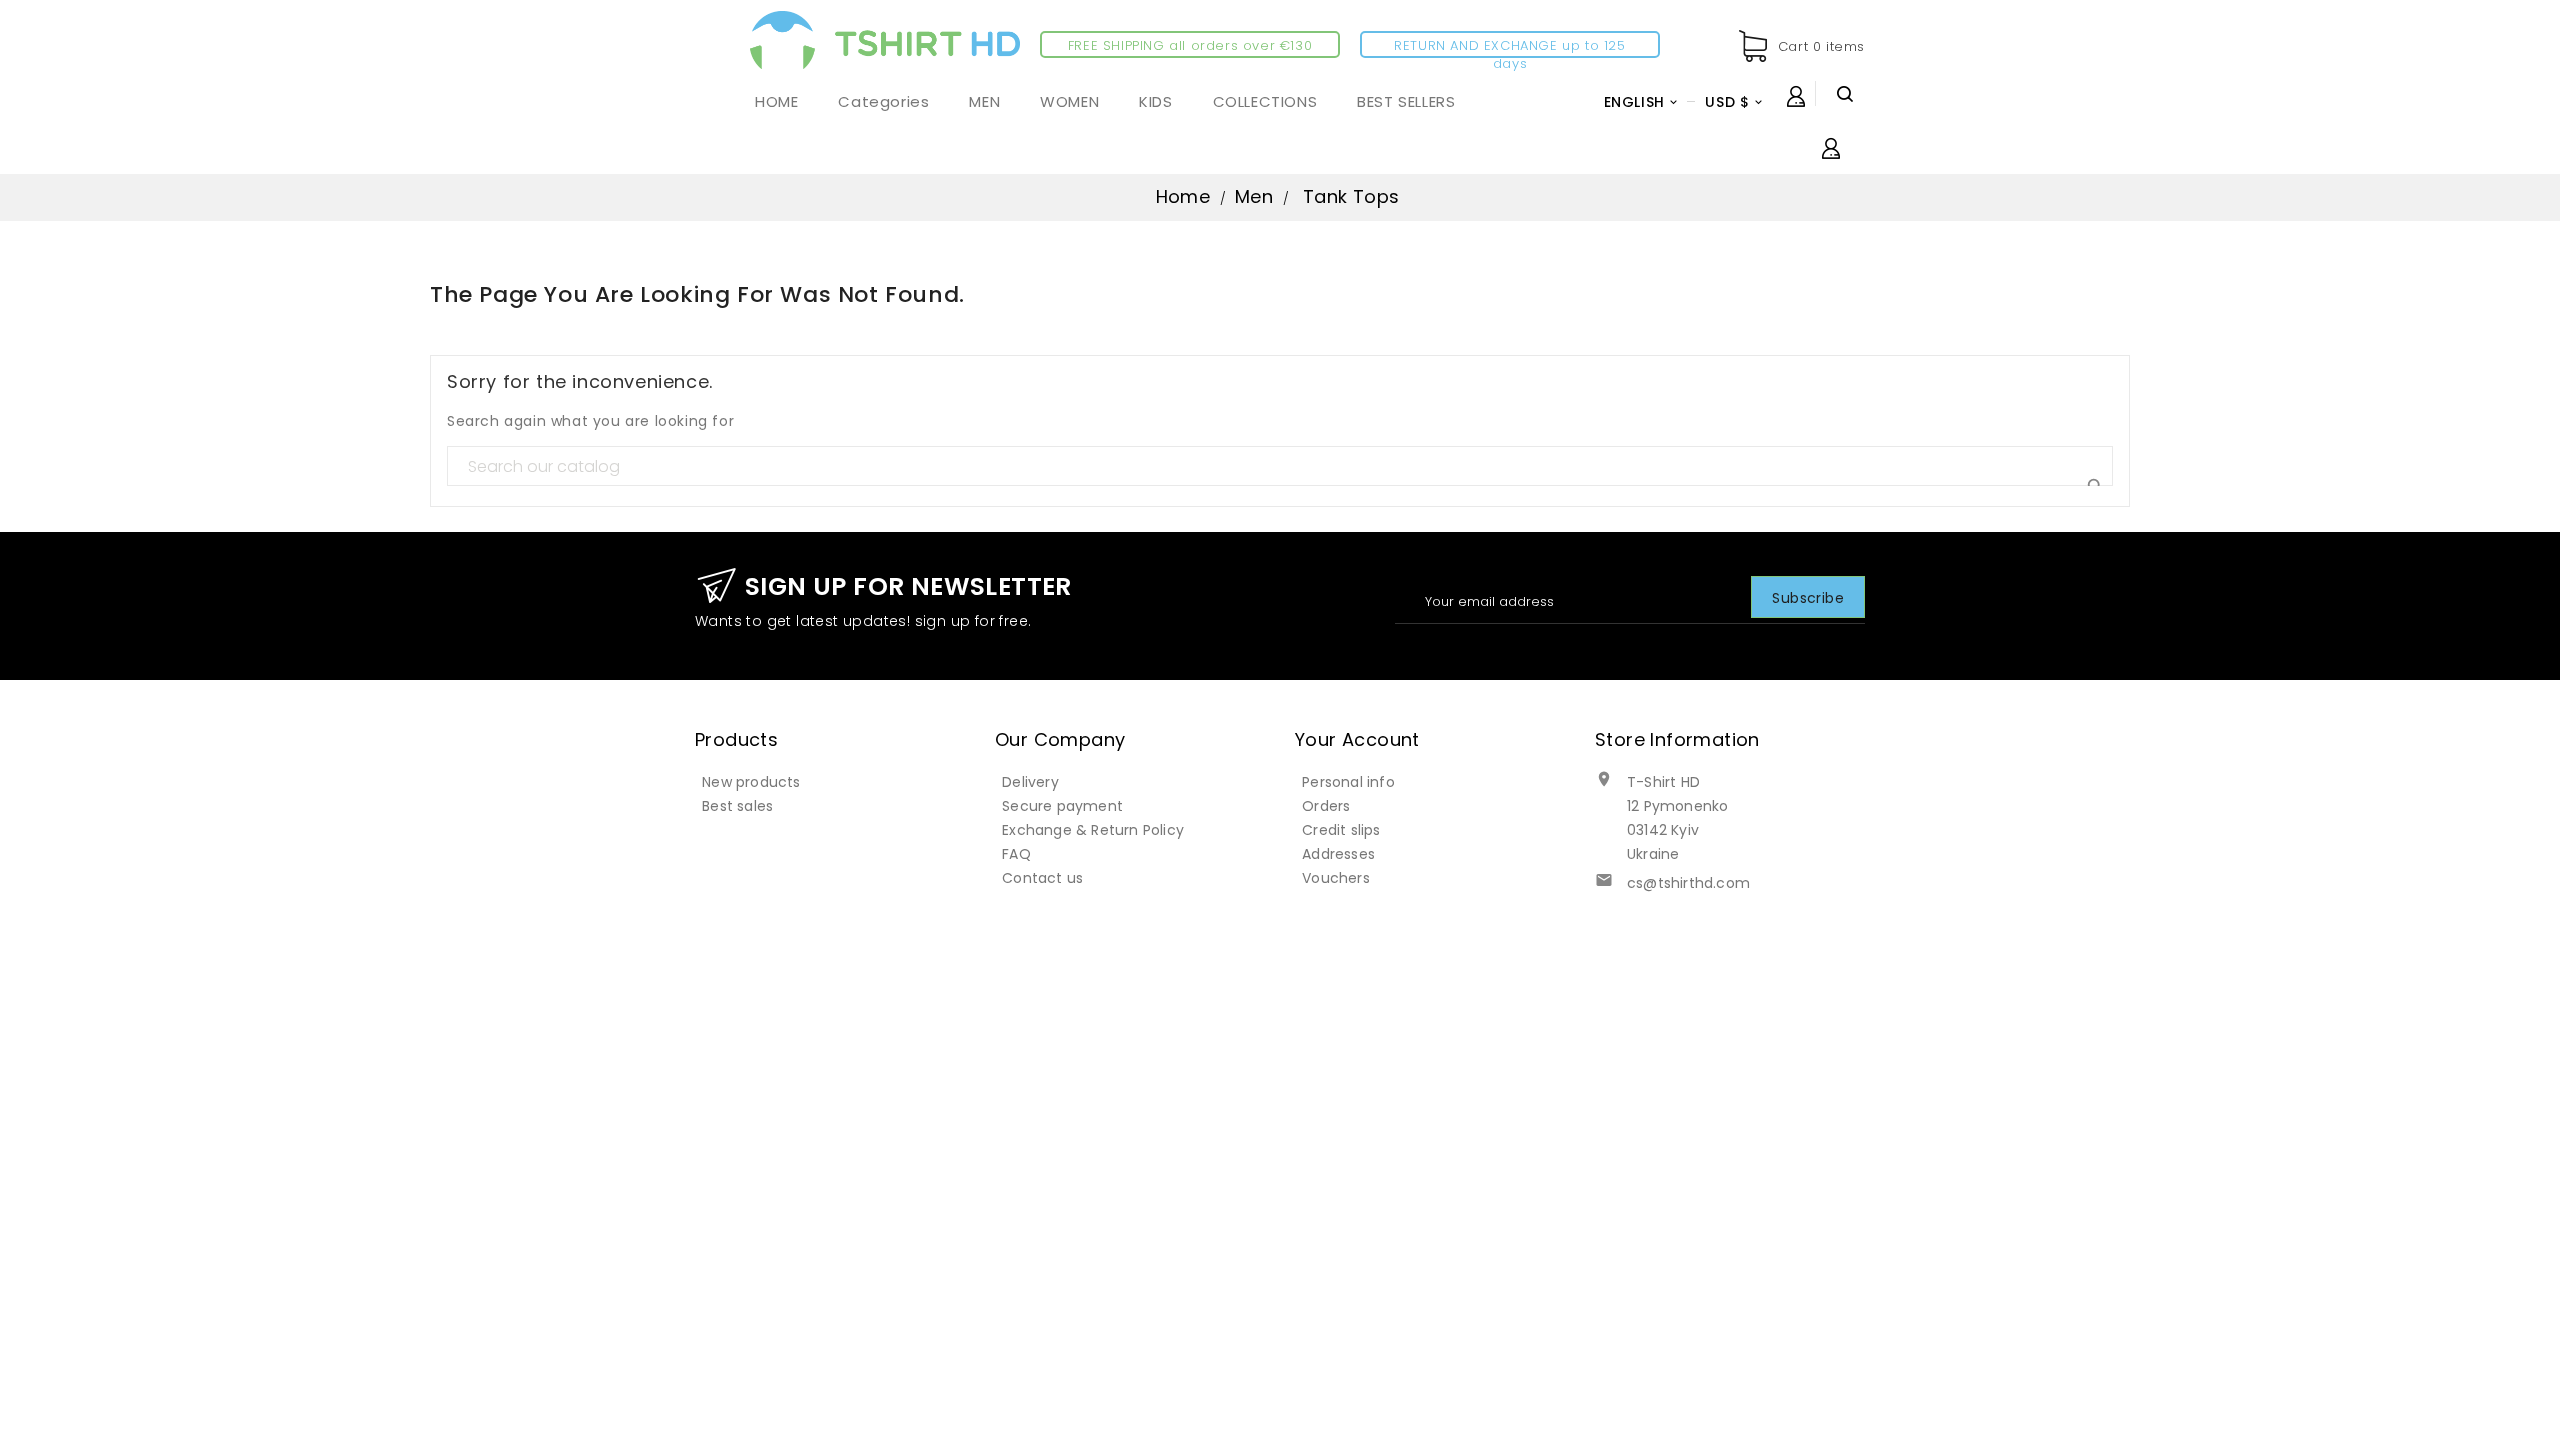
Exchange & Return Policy (1093, 830)
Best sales (737, 806)
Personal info (1348, 782)
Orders (1326, 806)
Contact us (1042, 878)
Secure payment (1062, 806)
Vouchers (1336, 878)
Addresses (1338, 854)
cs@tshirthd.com (1688, 883)
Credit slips (1341, 830)
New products (751, 782)
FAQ (1016, 854)
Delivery (1030, 782)
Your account (1357, 739)
